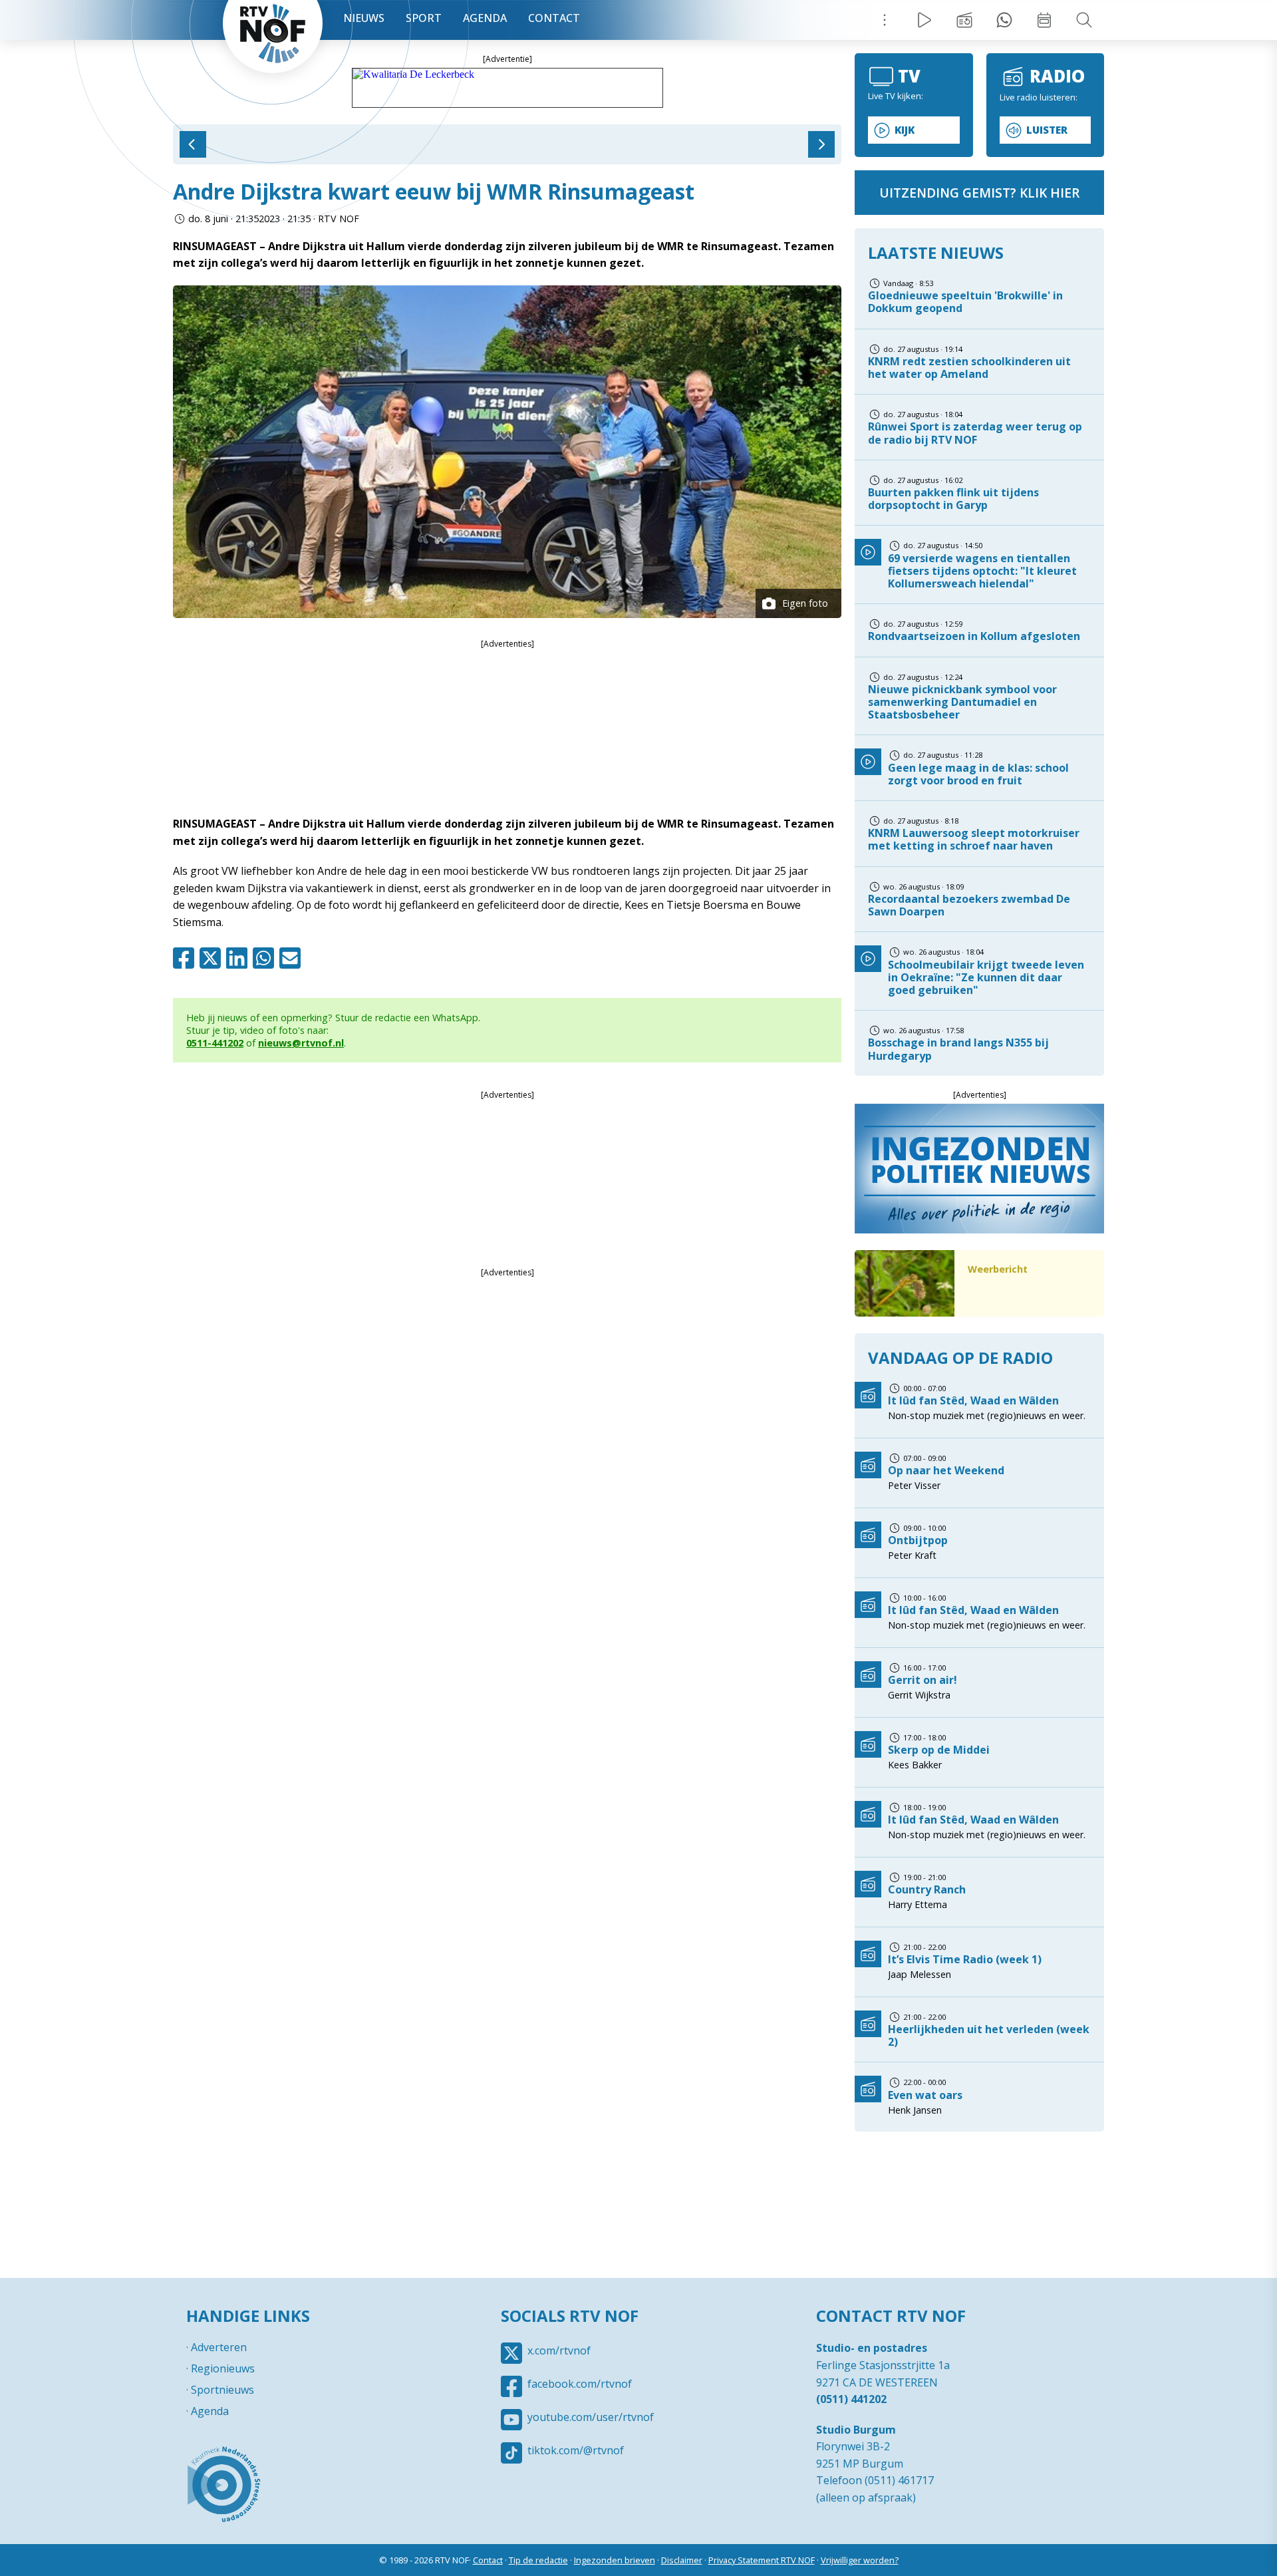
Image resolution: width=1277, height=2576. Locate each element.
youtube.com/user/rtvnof (591, 2417)
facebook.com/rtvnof (580, 2384)
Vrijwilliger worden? (860, 2560)
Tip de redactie (538, 2560)
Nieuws (364, 18)
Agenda (485, 18)
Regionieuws (223, 2368)
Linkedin (239, 958)
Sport (424, 18)
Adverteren (219, 2347)
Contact (554, 18)
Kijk (905, 130)
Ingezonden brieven (615, 2560)
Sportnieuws (222, 2390)
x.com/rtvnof (559, 2350)
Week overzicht (1044, 20)
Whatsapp (266, 958)
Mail (293, 958)
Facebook (186, 958)
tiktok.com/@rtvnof (576, 2450)
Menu (885, 20)
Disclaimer (682, 2560)
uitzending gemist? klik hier (979, 193)
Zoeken (1084, 20)
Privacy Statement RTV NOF (762, 2560)
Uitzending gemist (964, 20)
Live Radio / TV (924, 20)
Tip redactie (1004, 20)
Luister (1047, 130)
